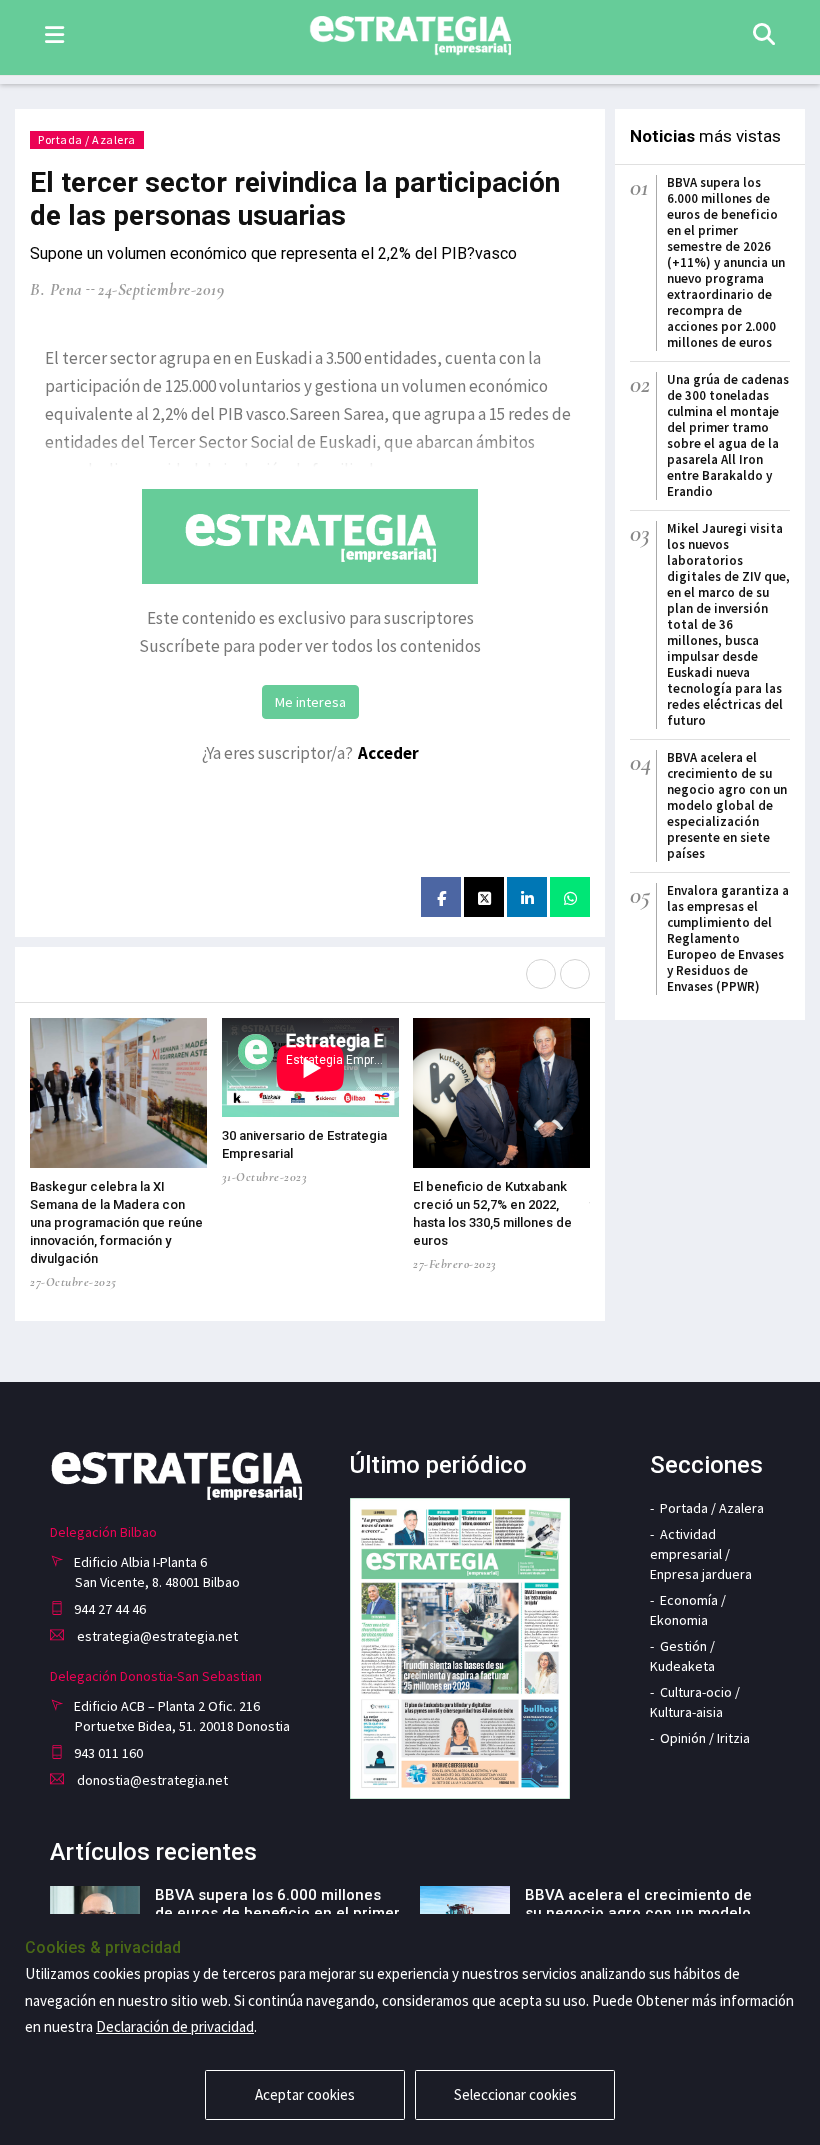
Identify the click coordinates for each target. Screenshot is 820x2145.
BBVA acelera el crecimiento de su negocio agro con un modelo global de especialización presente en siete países (727, 805)
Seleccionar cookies (515, 2094)
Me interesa (310, 702)
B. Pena (56, 289)
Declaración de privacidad (175, 2026)
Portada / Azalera (87, 139)
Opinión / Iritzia (705, 1738)
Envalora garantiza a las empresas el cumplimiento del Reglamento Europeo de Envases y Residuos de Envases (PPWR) (728, 938)
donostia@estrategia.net (151, 1780)
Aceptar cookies (305, 2094)
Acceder (388, 753)
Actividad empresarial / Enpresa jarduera (701, 1554)
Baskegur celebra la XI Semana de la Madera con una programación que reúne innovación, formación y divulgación (116, 1222)
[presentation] (541, 974)
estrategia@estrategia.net (156, 1636)
